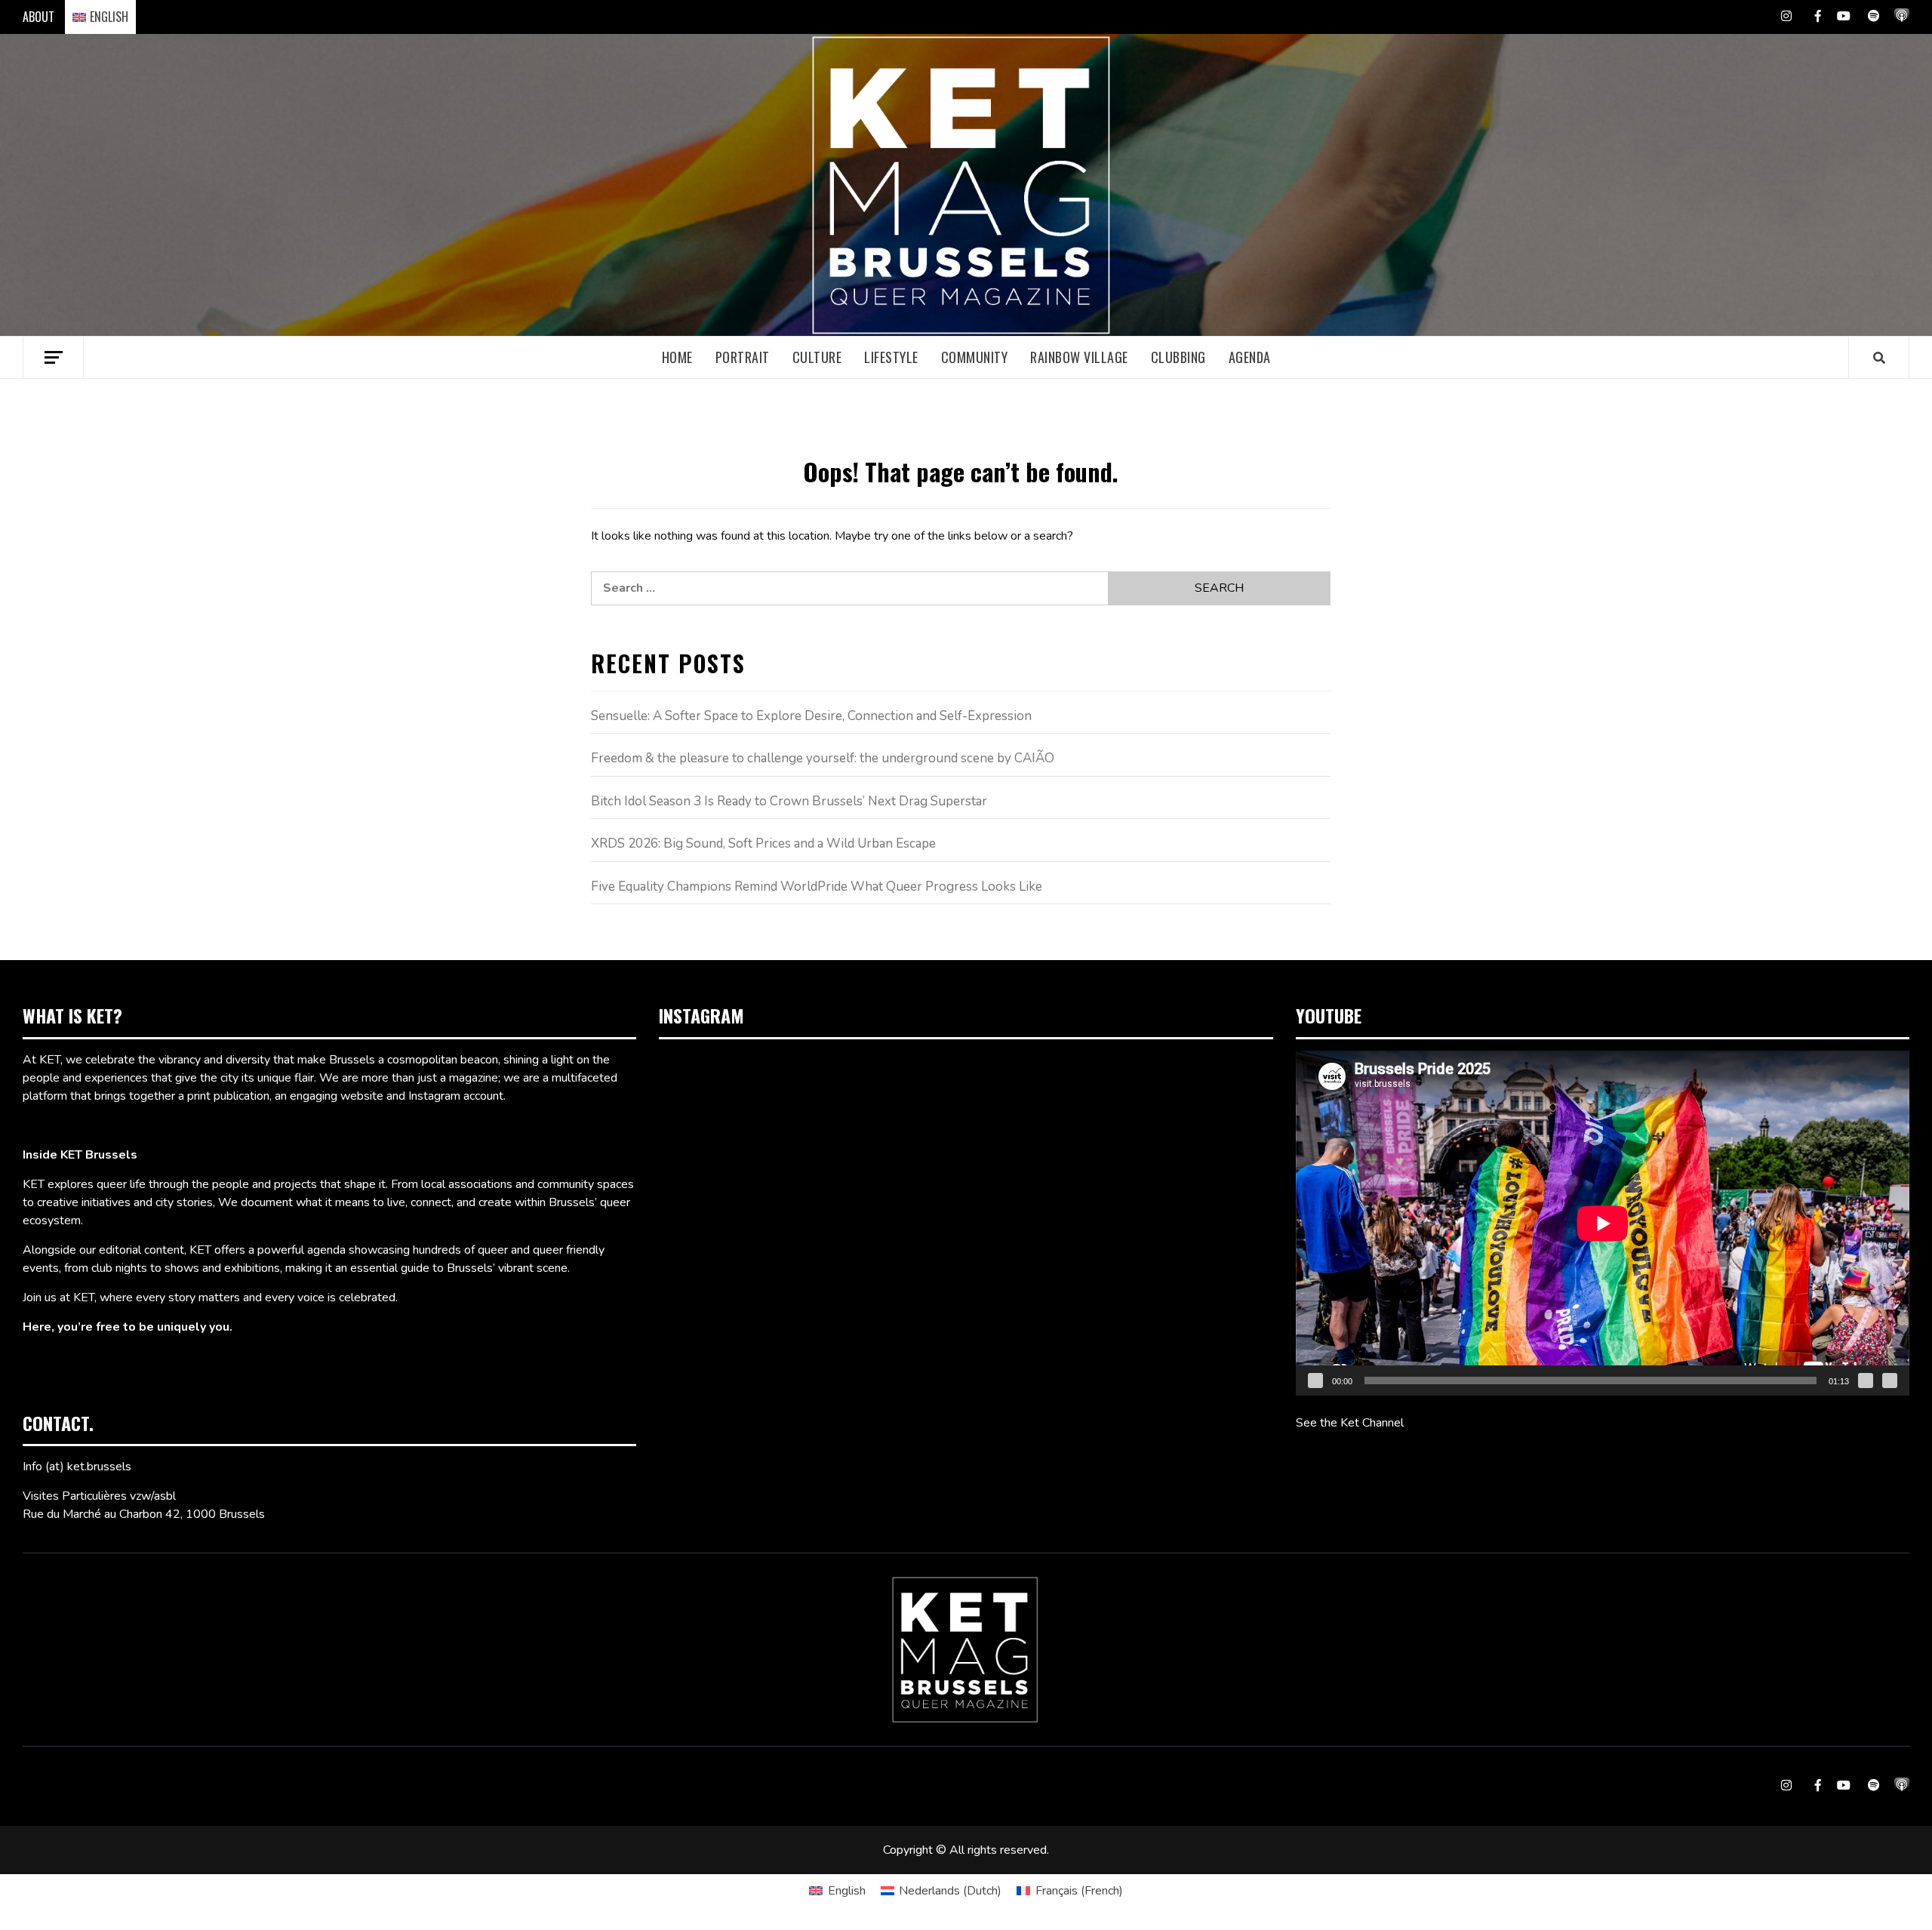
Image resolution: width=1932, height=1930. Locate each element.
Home (677, 357)
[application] (1603, 1223)
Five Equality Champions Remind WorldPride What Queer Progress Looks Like (817, 887)
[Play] (1315, 1381)
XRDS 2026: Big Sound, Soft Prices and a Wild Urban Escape (763, 843)
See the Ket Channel (1350, 1423)
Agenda (1250, 357)
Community (975, 357)
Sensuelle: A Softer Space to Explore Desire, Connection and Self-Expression (811, 716)
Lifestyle (891, 357)
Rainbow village (1079, 357)
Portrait (743, 357)
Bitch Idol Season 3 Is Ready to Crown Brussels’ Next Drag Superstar (789, 801)
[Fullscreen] (1890, 1381)
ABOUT (38, 17)
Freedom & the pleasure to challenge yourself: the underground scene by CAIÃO (823, 758)
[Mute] (1866, 1381)
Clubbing (1178, 357)
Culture (817, 357)
